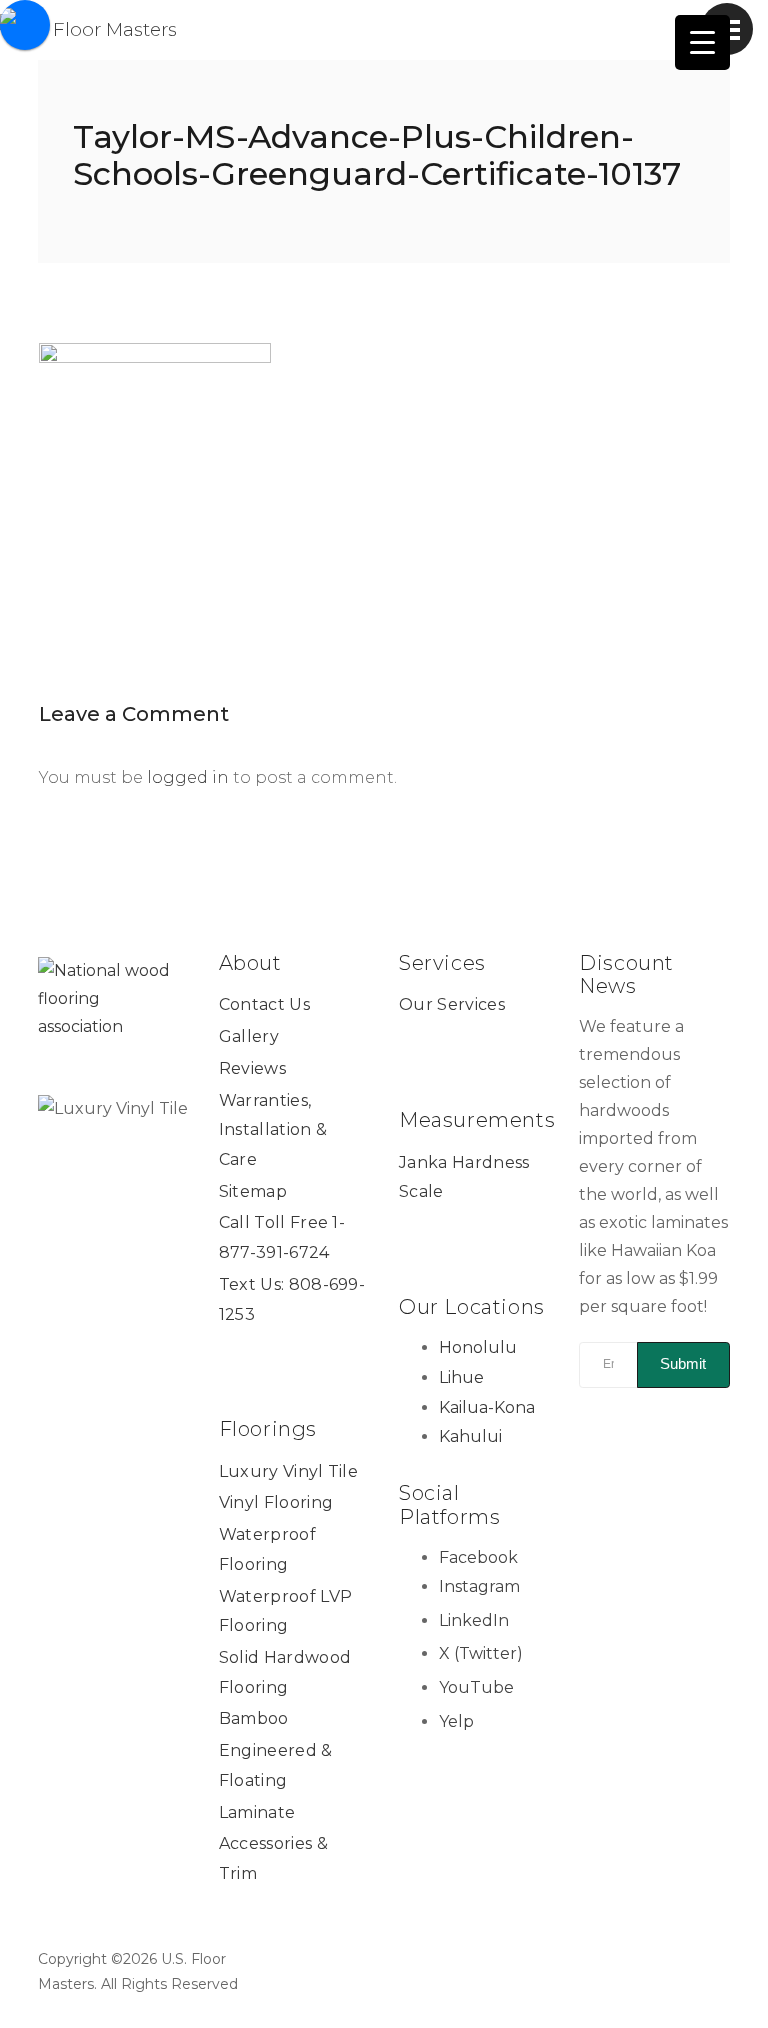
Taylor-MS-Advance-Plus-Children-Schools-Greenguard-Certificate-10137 (377, 155)
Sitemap (253, 1191)
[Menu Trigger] (702, 42)
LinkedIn (474, 1620)
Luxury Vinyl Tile (288, 1471)
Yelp (456, 1721)
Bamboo (254, 1718)
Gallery (249, 1036)
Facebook (478, 1557)
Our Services (452, 1004)
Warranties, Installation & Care (273, 1130)
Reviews (252, 1068)
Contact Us (264, 1004)
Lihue (461, 1377)
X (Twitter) (481, 1653)
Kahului (470, 1436)
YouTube (476, 1687)
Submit (683, 1363)
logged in (188, 777)
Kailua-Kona (487, 1407)
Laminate (257, 1812)
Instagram (479, 1586)
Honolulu (478, 1347)
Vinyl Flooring (276, 1502)
